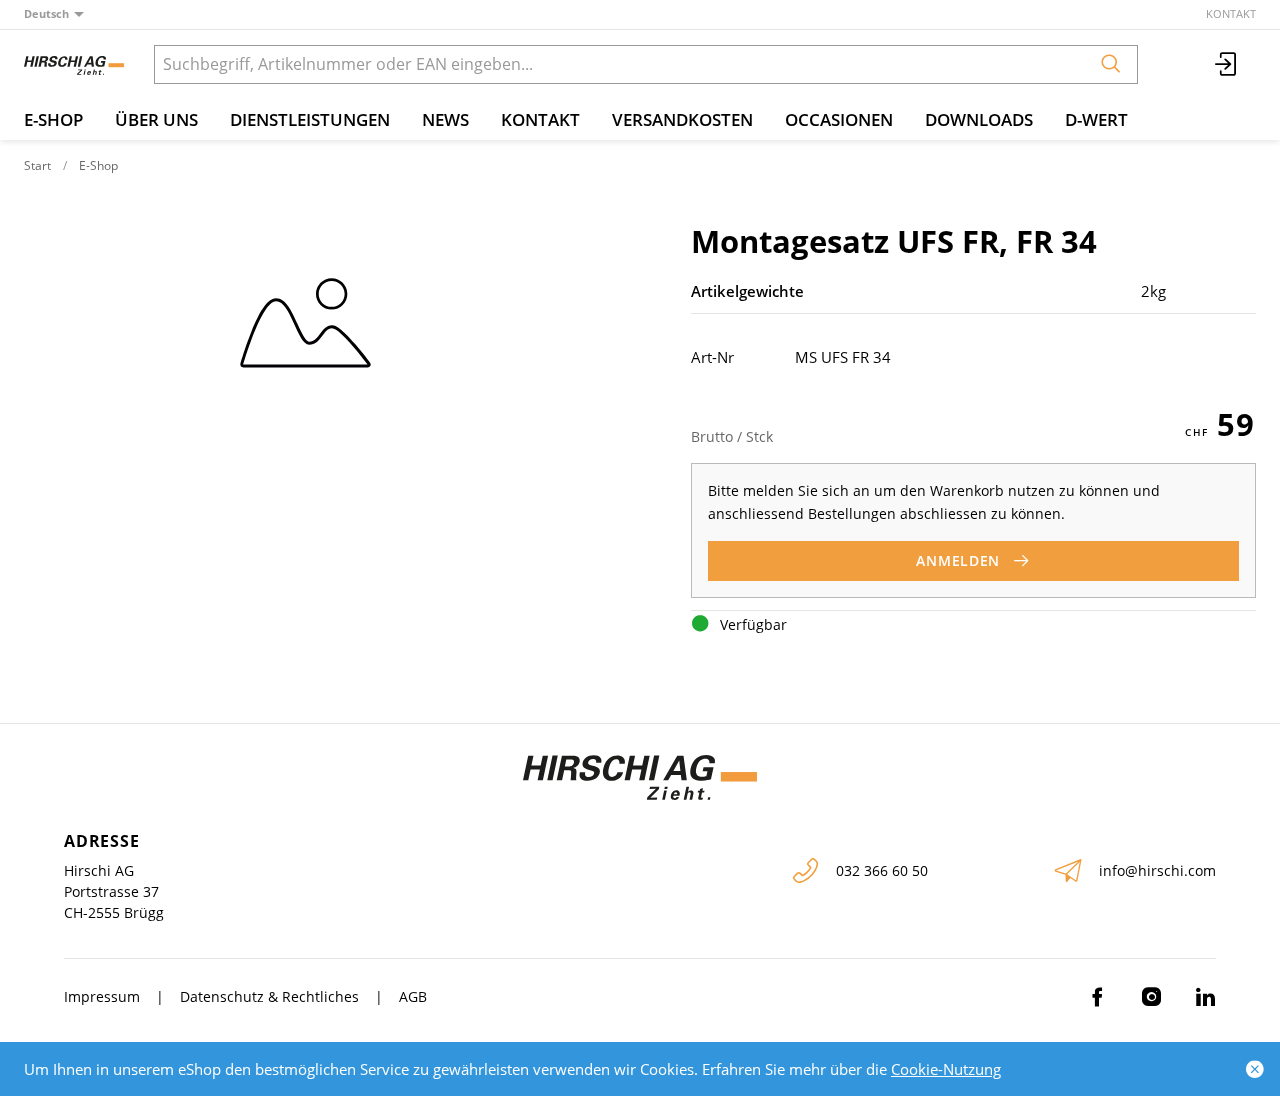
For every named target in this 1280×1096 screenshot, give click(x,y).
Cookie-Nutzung (946, 1069)
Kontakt (1231, 13)
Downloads (979, 119)
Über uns (156, 119)
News (445, 119)
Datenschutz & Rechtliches (269, 996)
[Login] (1227, 64)
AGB (413, 996)
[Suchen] (1111, 64)
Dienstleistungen (310, 119)
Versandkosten (682, 119)
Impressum (102, 996)
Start (37, 165)
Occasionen (839, 119)
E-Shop (53, 119)
